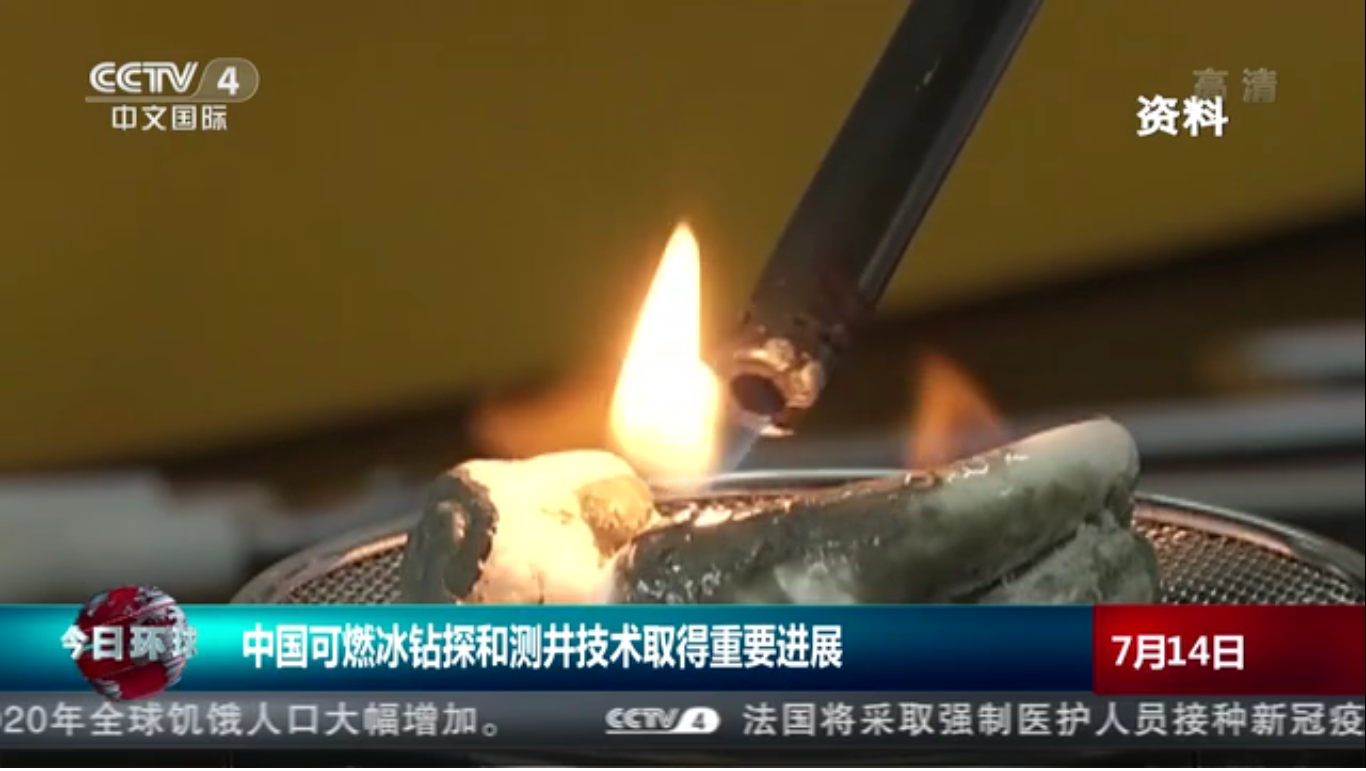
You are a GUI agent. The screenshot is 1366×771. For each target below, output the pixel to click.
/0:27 (78, 749)
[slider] (1176, 749)
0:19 (51, 749)
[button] (16, 751)
